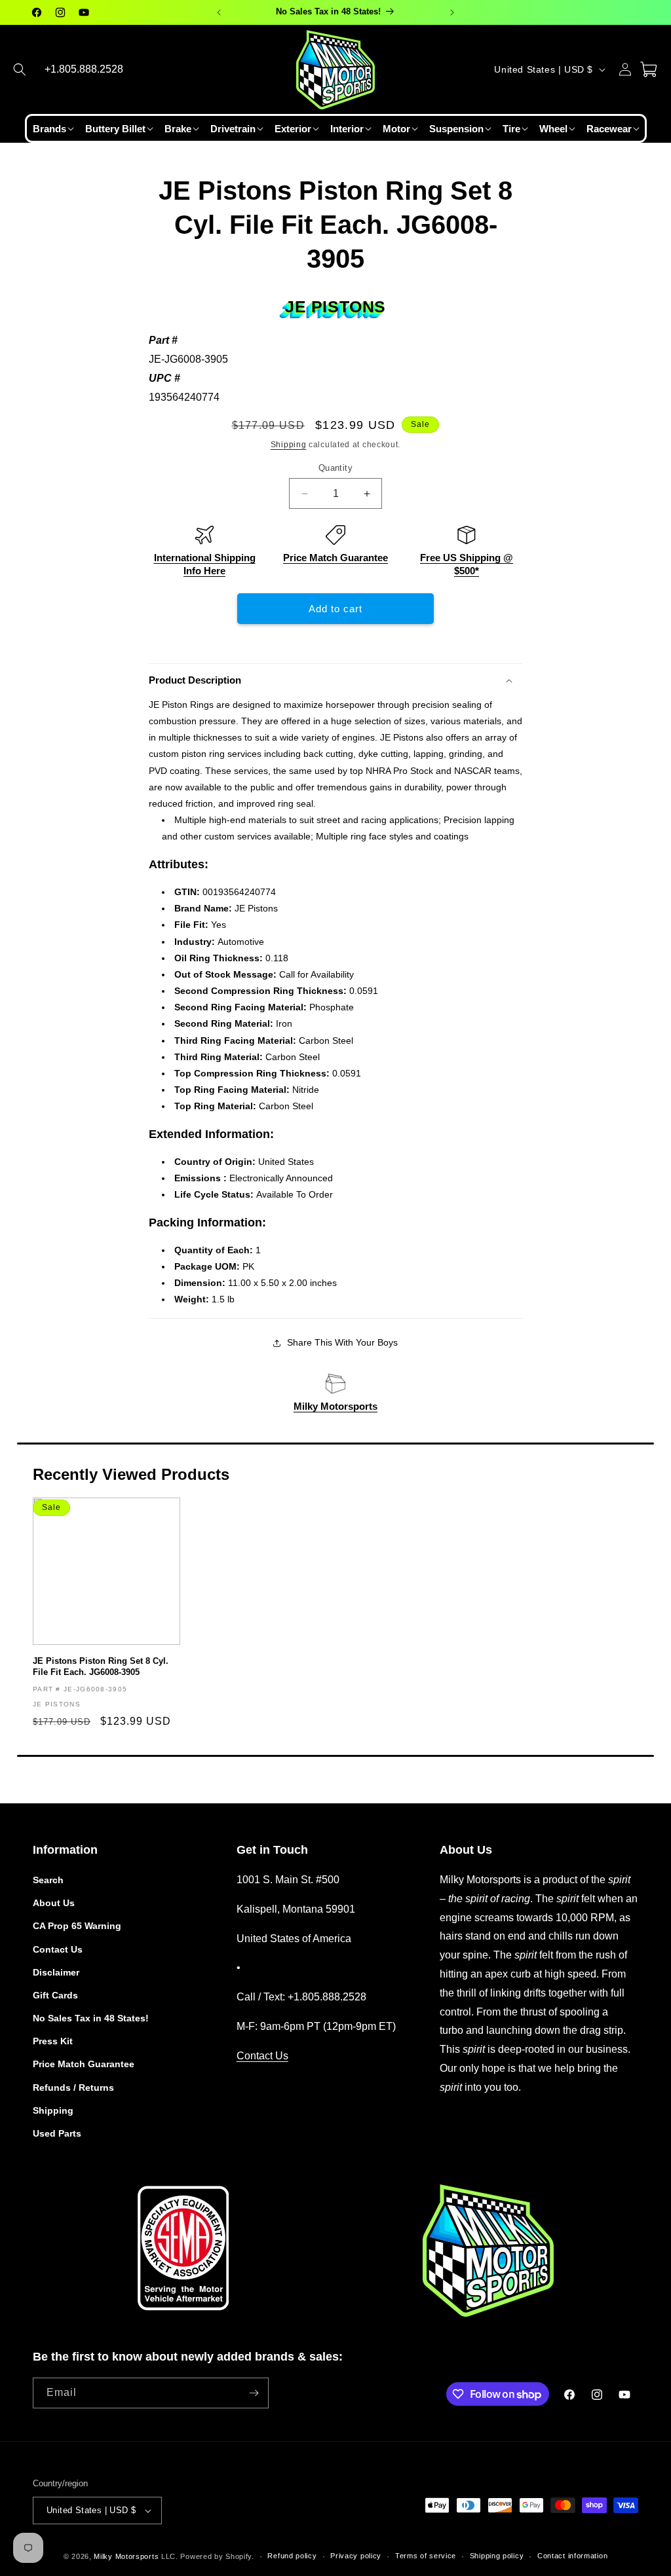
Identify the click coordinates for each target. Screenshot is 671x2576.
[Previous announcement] (219, 12)
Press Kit (53, 2041)
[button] (20, 69)
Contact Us (58, 1949)
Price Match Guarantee (335, 558)
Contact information (572, 2556)
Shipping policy (497, 2556)
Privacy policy (356, 2556)
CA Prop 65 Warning (77, 1926)
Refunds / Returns (73, 2088)
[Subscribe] (254, 2393)
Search (48, 1880)
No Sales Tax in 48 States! (91, 2018)
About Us (54, 1903)
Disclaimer (56, 1972)
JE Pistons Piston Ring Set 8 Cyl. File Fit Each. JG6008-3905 (101, 1666)
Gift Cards (55, 1995)
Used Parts (57, 2133)
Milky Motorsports (335, 1406)
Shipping (289, 445)
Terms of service (426, 2556)
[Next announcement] (452, 12)
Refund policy (292, 2556)
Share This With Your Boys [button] (342, 1342)
